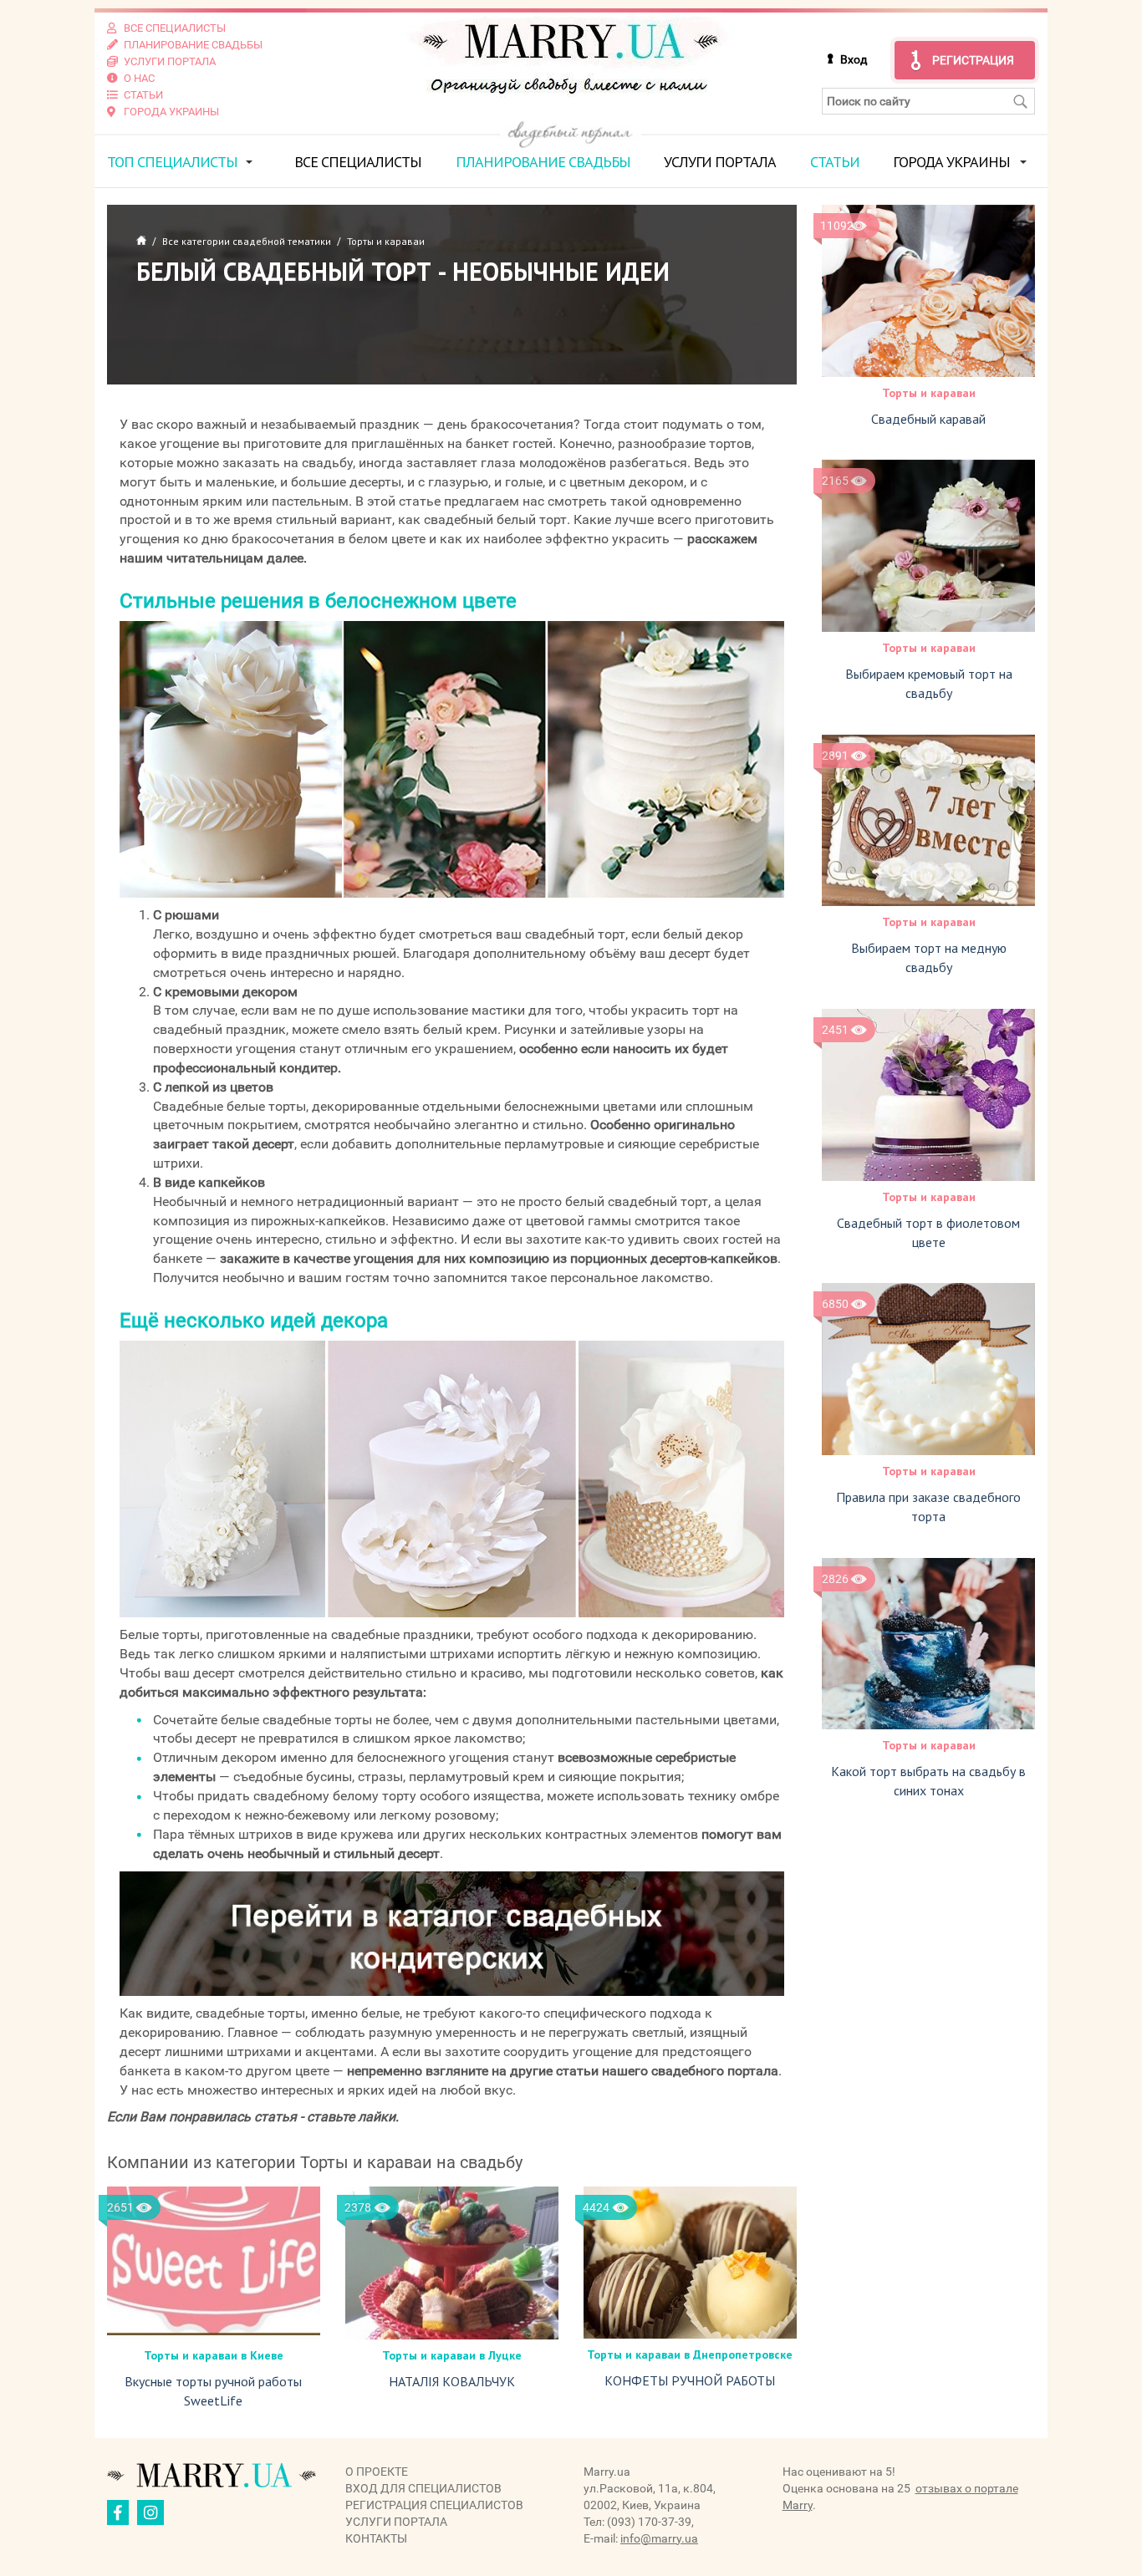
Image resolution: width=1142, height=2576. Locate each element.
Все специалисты (358, 162)
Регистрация (973, 60)
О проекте (377, 2472)
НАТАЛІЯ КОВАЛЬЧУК (452, 2381)
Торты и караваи (929, 393)
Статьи (835, 162)
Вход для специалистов (423, 2488)
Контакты (376, 2538)
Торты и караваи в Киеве (214, 2355)
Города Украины (951, 162)
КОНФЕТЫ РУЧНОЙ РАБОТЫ (690, 2380)
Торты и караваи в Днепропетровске (690, 2355)
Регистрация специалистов (434, 2505)
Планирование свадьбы (543, 162)
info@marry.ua (659, 2538)
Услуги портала (720, 162)
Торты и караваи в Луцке (452, 2355)
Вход (854, 59)
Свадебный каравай (928, 419)
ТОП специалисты (172, 162)
